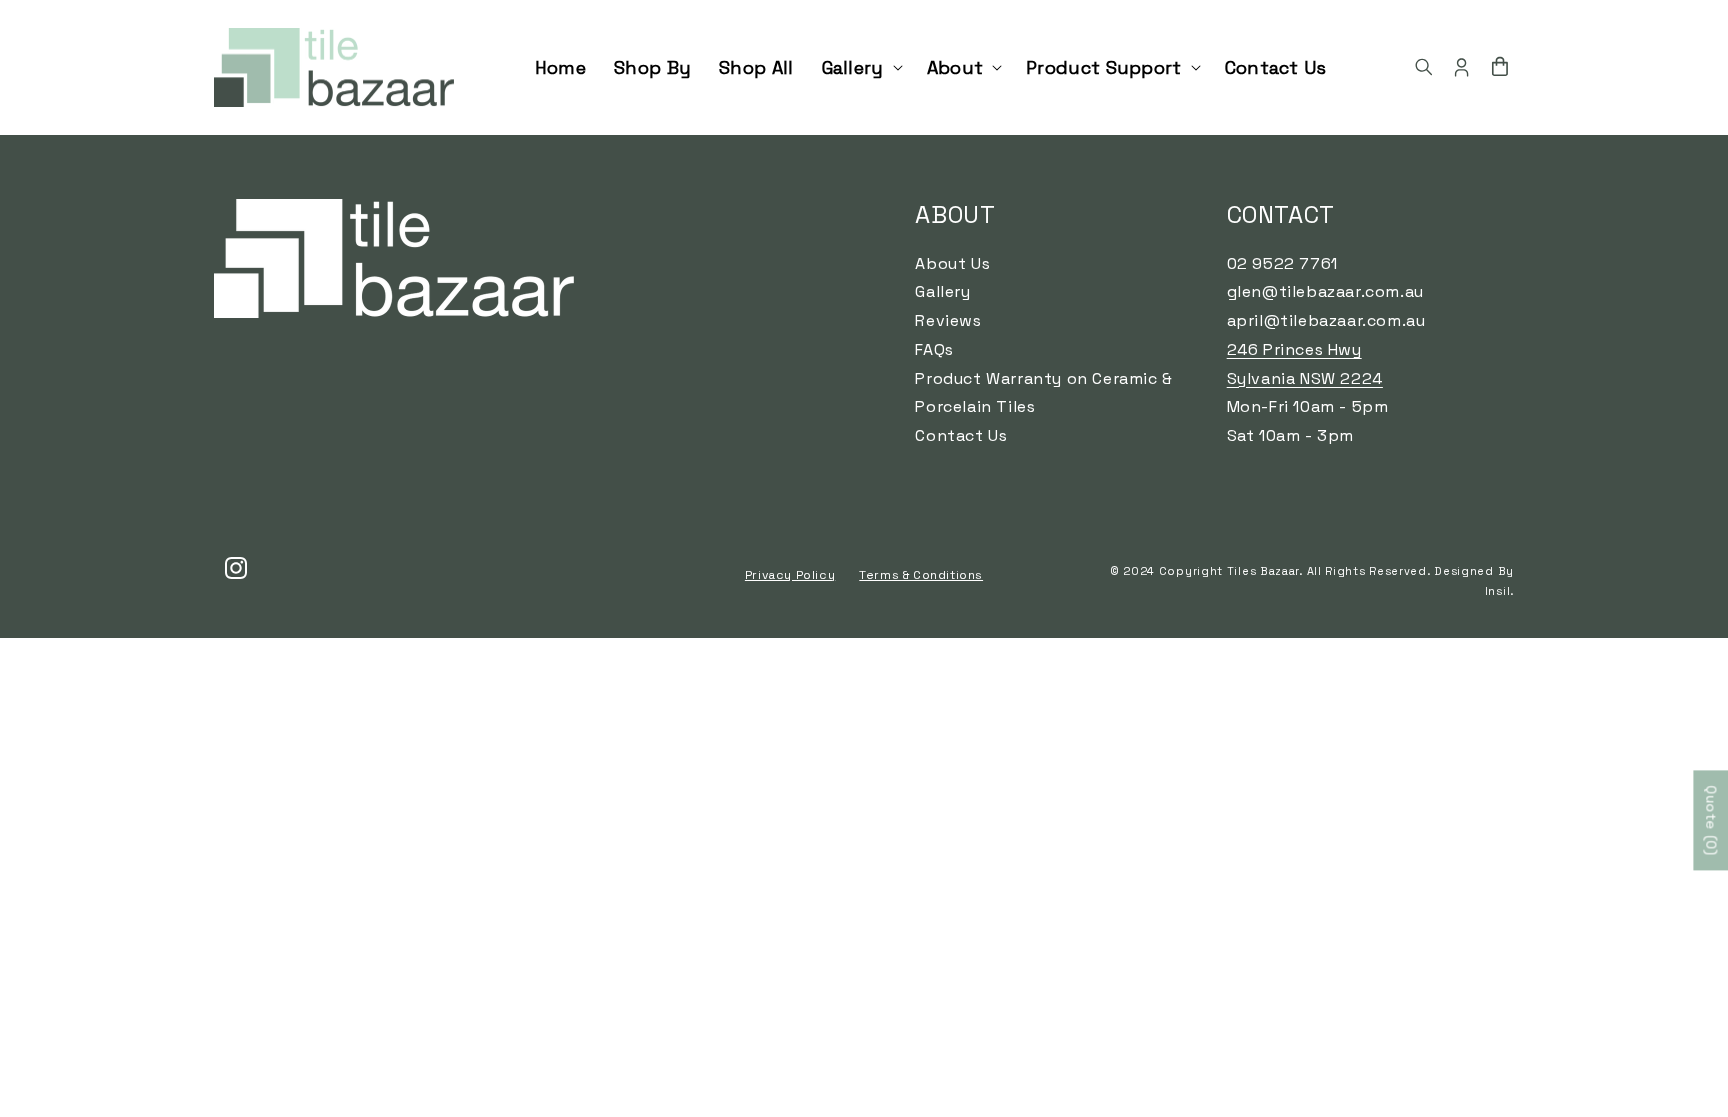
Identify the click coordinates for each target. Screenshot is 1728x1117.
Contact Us (961, 435)
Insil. (1499, 591)
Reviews (948, 320)
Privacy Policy (790, 575)
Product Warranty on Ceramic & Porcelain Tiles (1043, 393)
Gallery (942, 291)
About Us (952, 263)
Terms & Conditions (921, 575)
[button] (860, 67)
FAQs (934, 349)
